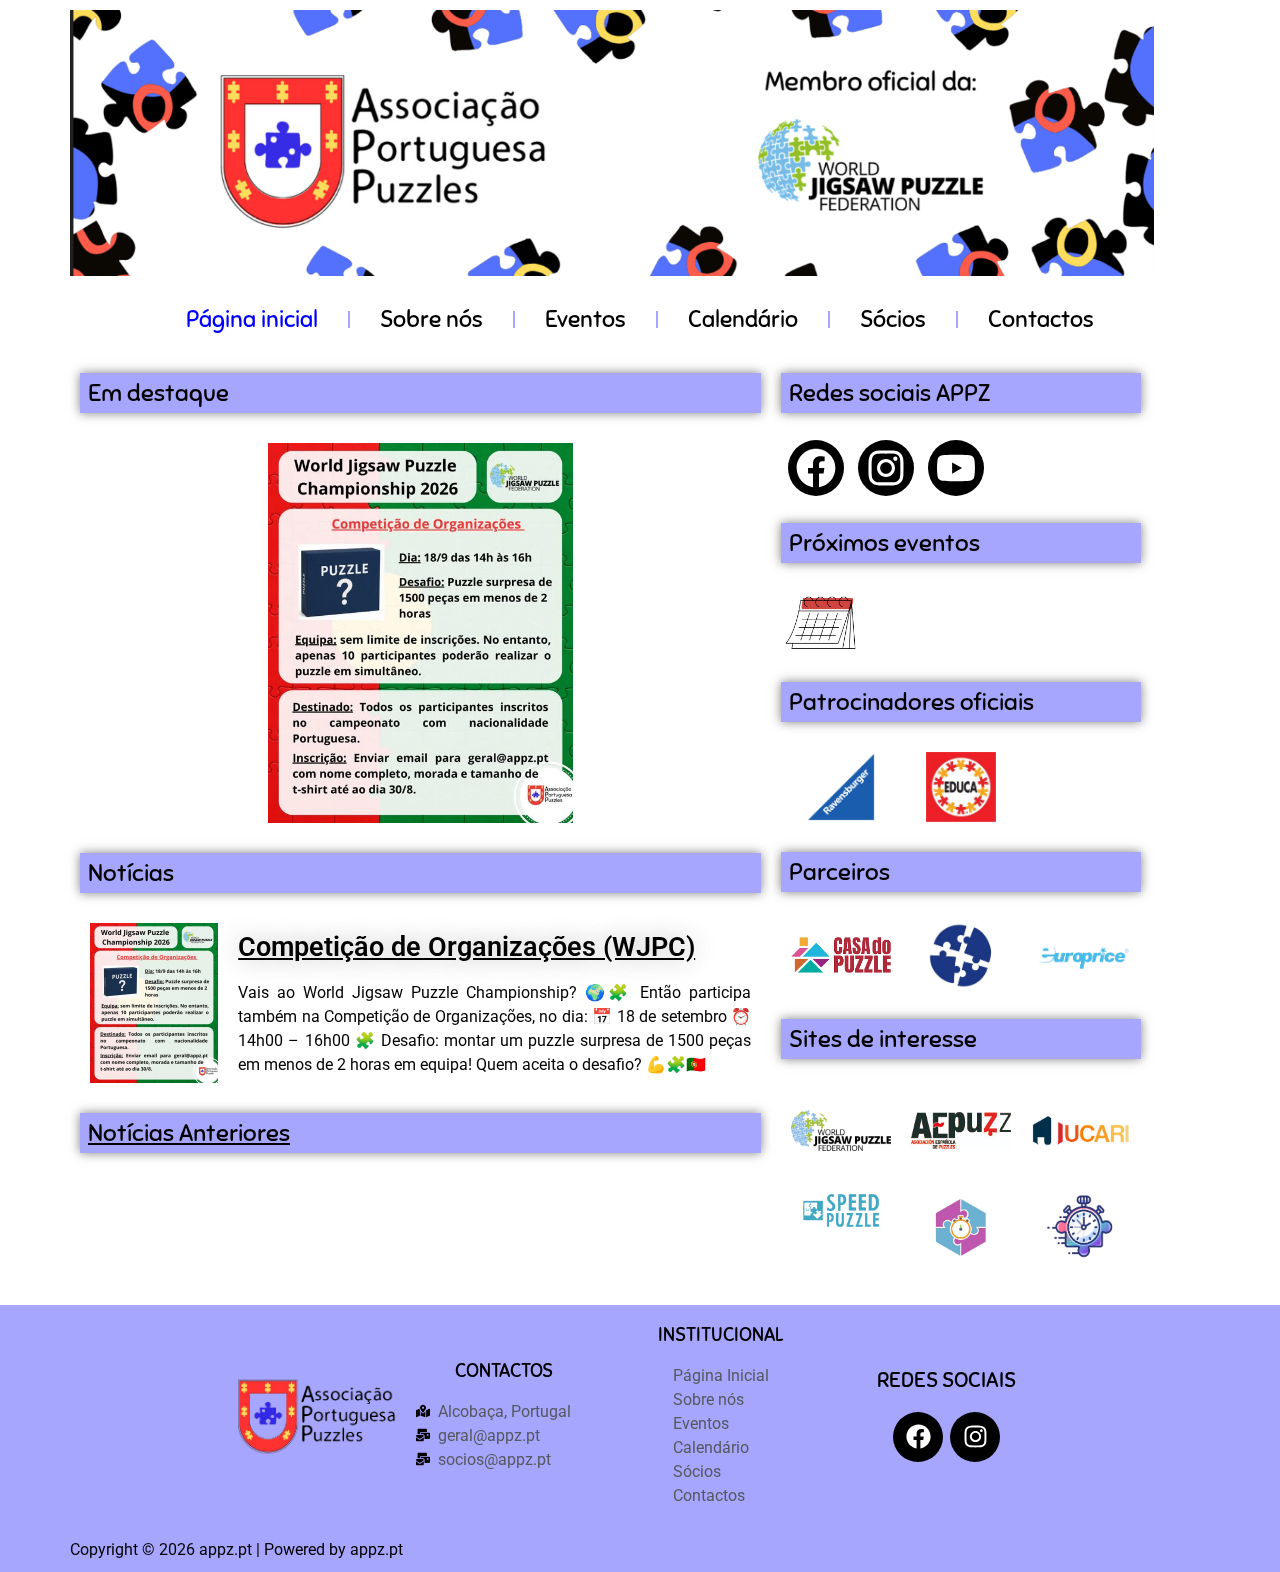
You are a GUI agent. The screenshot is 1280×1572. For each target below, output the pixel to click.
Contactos (1041, 319)
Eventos (585, 319)
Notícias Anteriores (189, 1133)
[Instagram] (886, 468)
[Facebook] (816, 468)
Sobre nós (431, 319)
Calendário (743, 319)
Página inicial (252, 319)
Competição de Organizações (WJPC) (466, 947)
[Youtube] (956, 468)
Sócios (893, 319)
